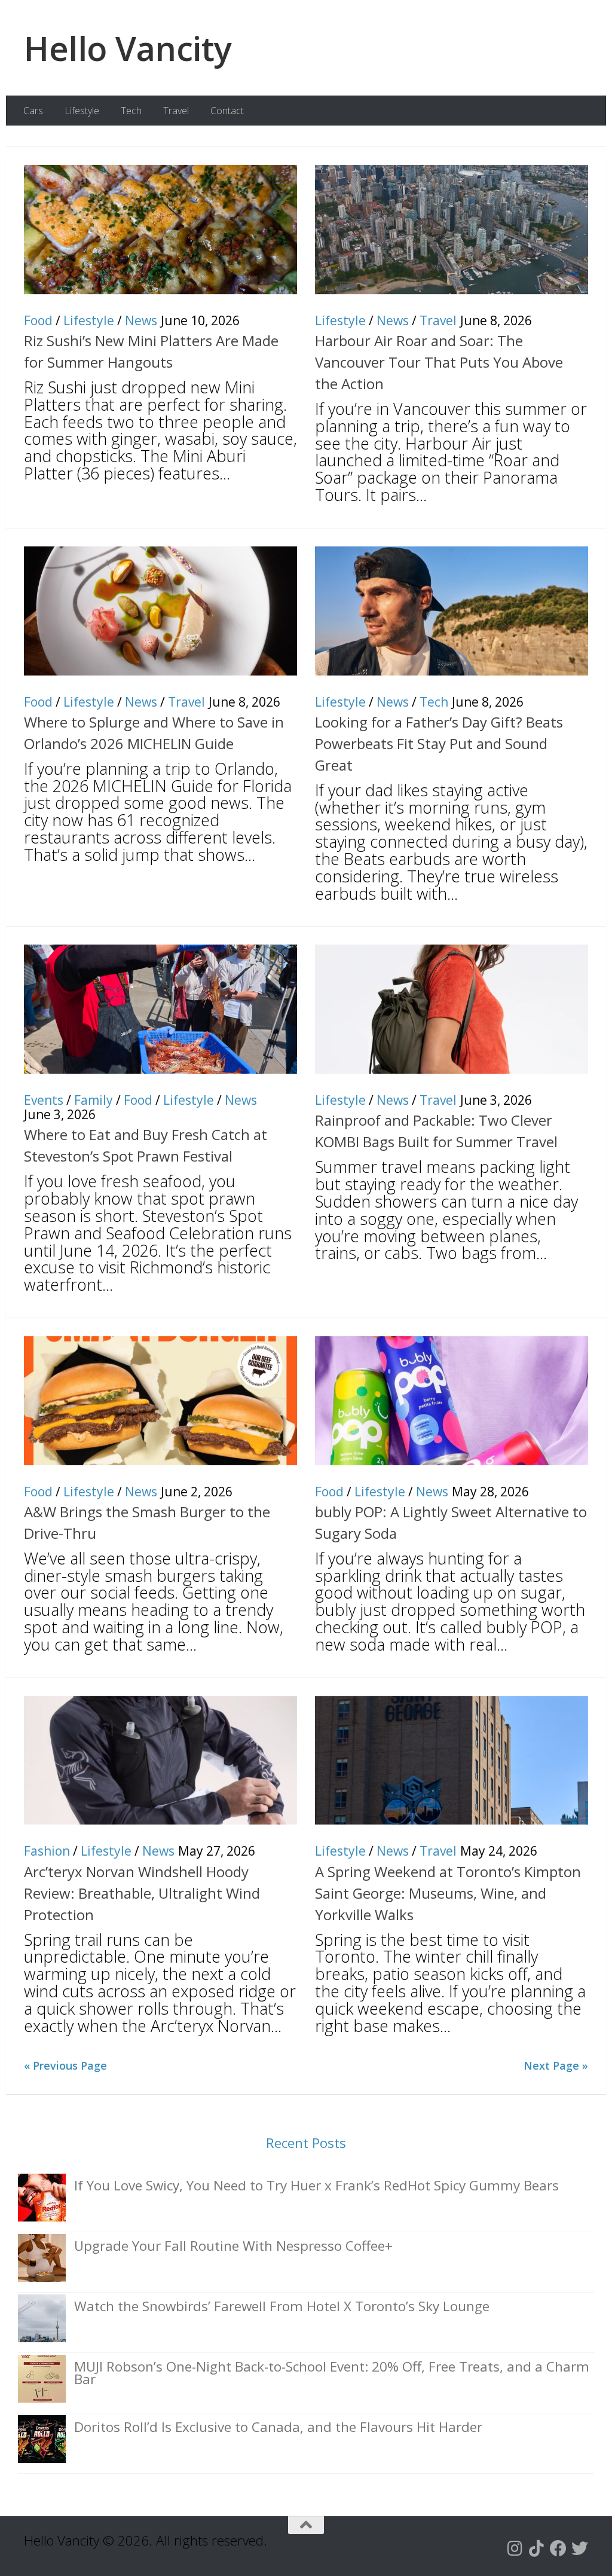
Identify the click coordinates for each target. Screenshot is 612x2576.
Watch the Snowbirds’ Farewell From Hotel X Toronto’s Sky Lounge (282, 2306)
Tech (131, 111)
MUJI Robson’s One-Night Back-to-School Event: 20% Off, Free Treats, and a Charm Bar (332, 2373)
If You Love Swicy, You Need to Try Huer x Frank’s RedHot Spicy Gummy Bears (316, 2185)
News (141, 320)
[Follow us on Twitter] (580, 2549)
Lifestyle (82, 111)
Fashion (47, 1851)
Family (94, 1100)
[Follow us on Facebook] (558, 2549)
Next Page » (556, 2065)
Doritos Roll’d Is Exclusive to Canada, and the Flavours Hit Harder (278, 2427)
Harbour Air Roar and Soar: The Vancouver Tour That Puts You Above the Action (439, 362)
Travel (176, 111)
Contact (227, 111)
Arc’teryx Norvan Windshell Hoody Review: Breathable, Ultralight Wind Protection (142, 1893)
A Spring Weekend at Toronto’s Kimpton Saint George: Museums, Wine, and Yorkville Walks (448, 1893)
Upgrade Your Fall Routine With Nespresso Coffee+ (233, 2246)
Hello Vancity (128, 48)
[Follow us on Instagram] (515, 2549)
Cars (33, 111)
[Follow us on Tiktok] (537, 2549)
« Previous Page (65, 2065)
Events (44, 1100)
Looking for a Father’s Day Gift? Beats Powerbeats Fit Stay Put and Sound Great (439, 743)
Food (38, 320)
